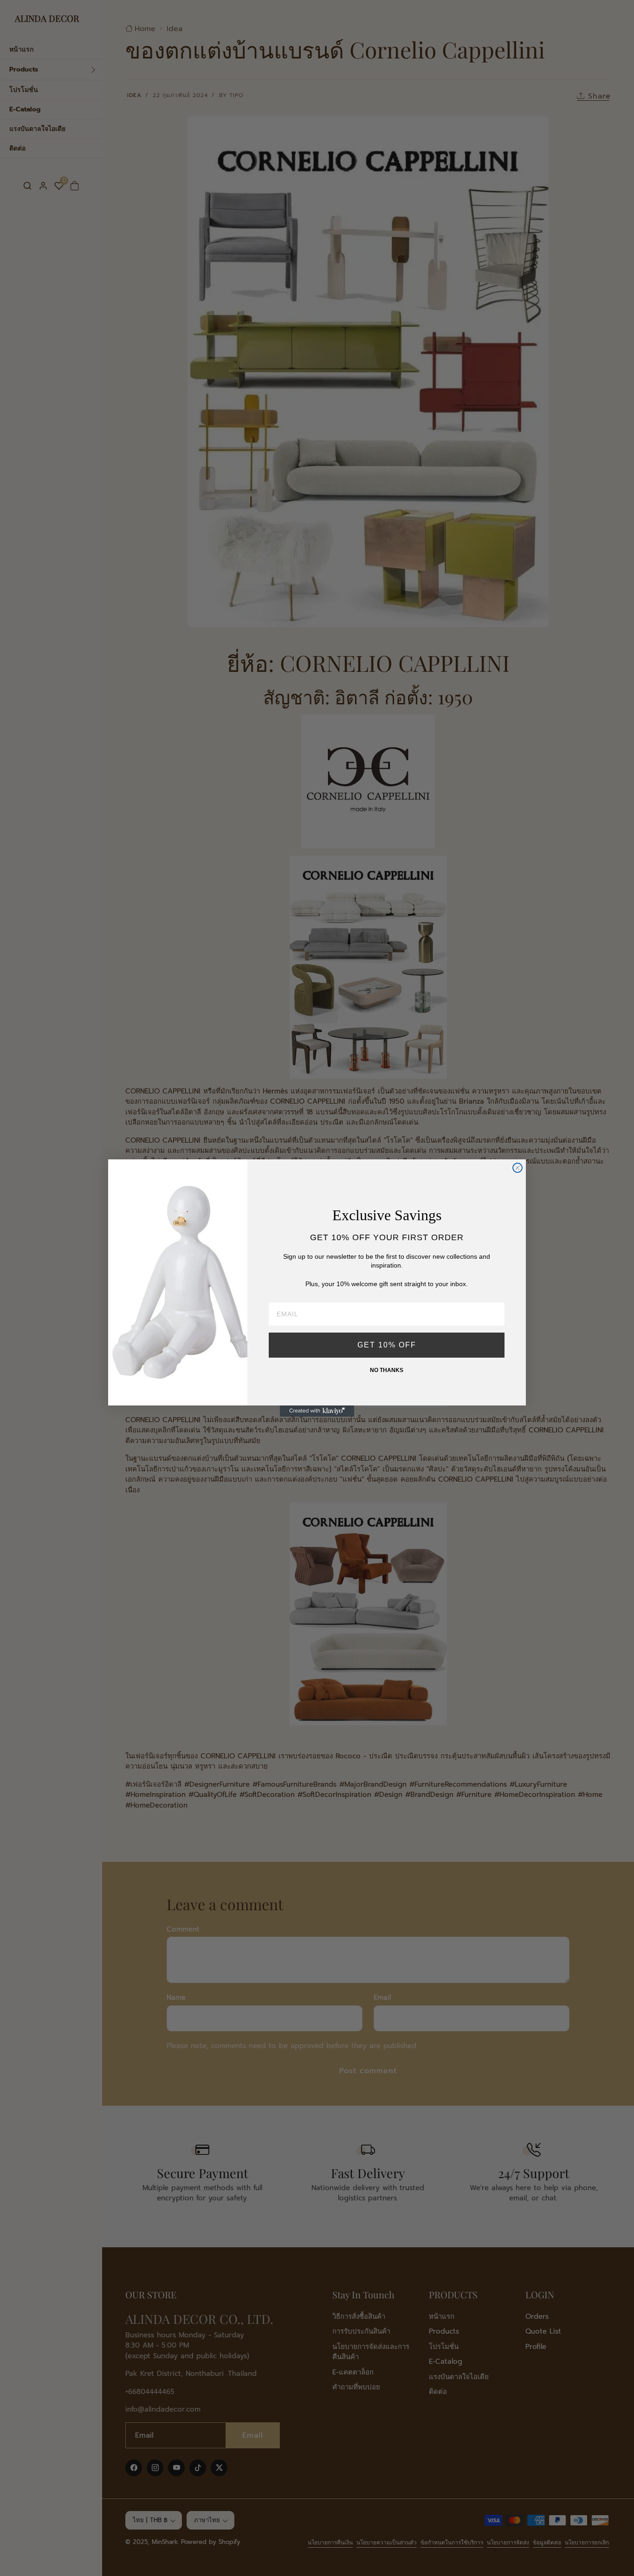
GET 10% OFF (387, 1345)
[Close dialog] (518, 1168)
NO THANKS (387, 1370)
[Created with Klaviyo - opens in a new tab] (317, 1411)
